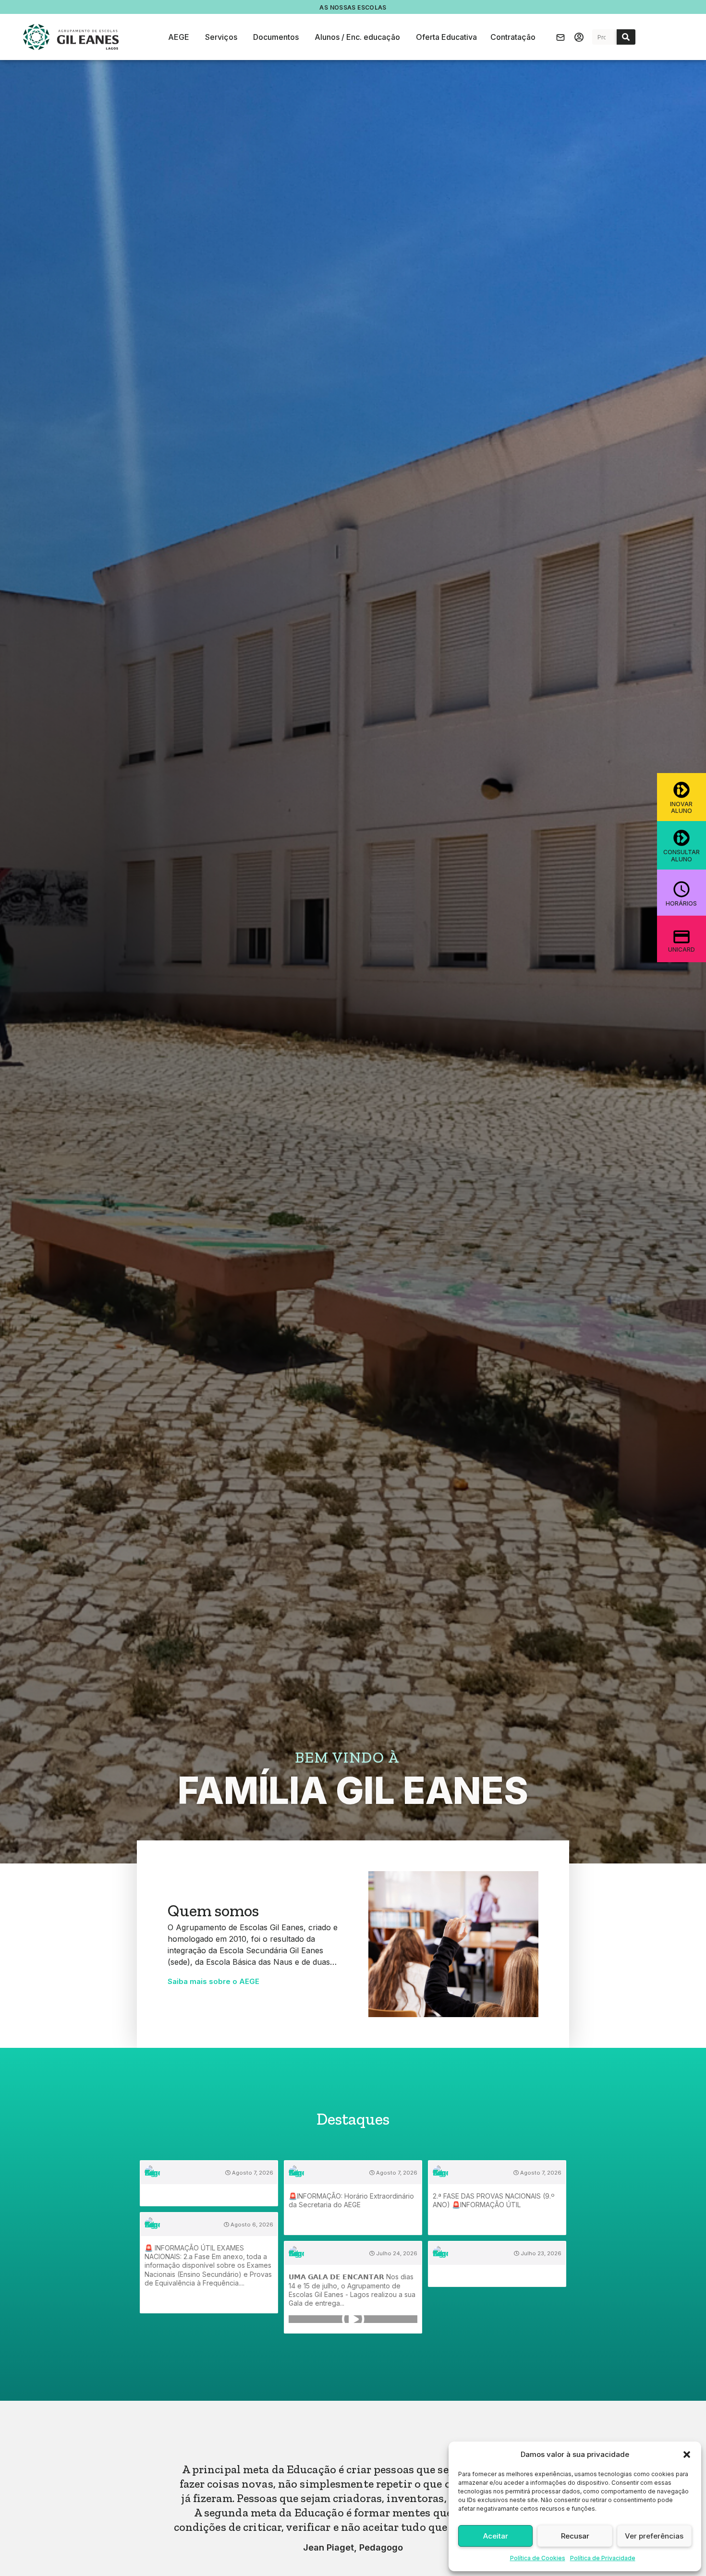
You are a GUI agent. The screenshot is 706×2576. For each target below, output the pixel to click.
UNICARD (682, 949)
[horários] (682, 889)
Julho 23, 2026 (540, 2253)
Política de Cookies (538, 2558)
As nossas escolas (353, 7)
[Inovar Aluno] (682, 790)
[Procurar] (626, 37)
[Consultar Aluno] (682, 838)
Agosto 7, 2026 (252, 2173)
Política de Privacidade (603, 2558)
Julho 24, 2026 (396, 2253)
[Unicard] (682, 937)
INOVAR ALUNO (681, 807)
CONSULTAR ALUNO (682, 855)
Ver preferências (654, 2536)
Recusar (575, 2536)
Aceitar (496, 2536)
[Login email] (560, 37)
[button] (687, 2455)
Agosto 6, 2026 (251, 2225)
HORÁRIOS (681, 903)
